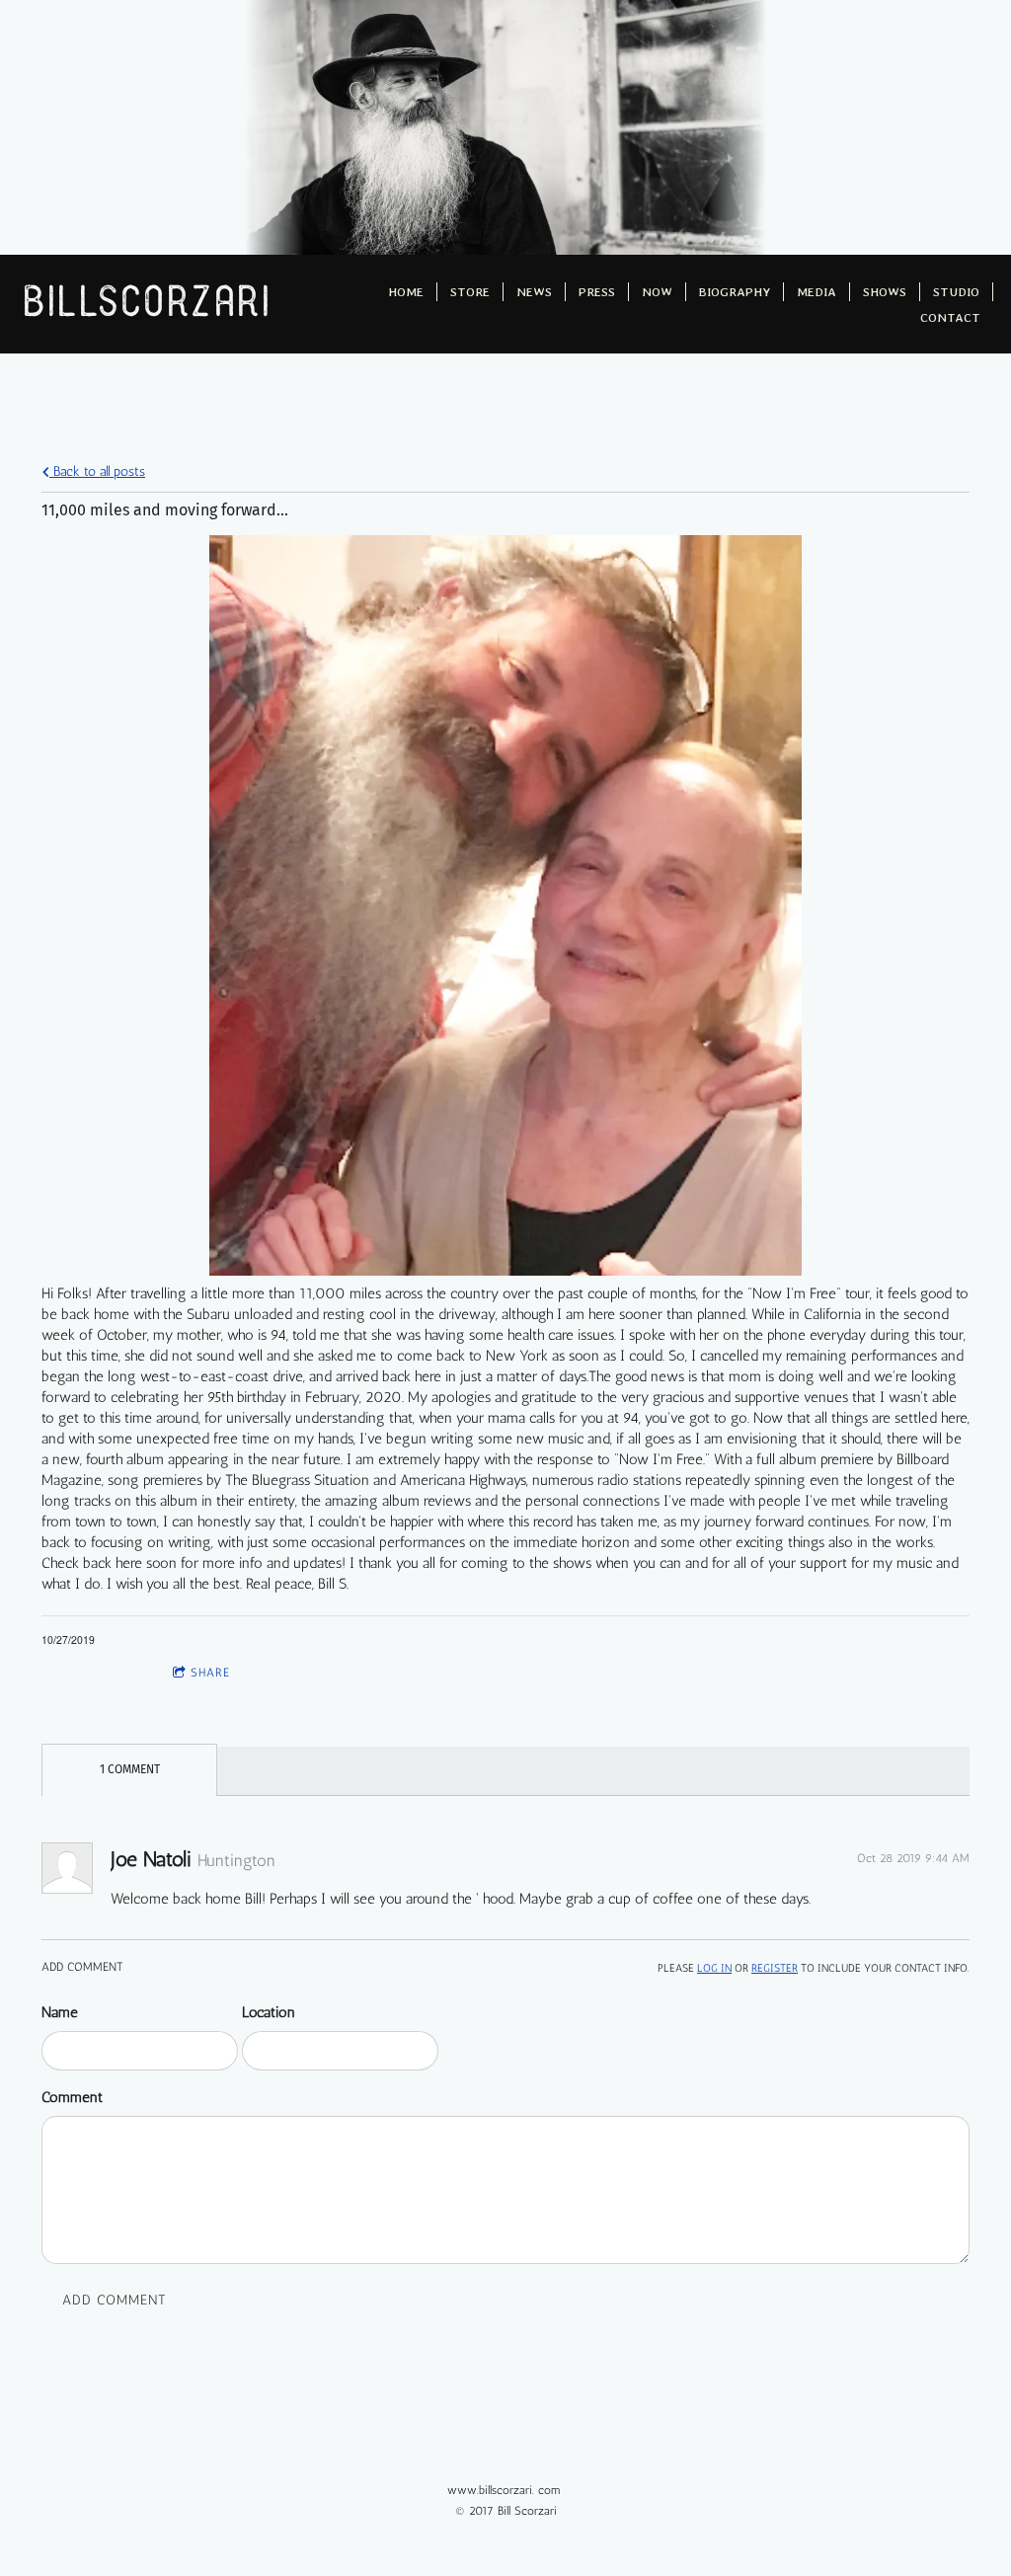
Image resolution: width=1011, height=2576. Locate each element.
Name (60, 2012)
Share (210, 1673)
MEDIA (817, 292)
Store (470, 292)
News (534, 292)
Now (657, 292)
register (775, 1968)
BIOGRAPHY (735, 292)
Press (597, 292)
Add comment (115, 2300)
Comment (72, 2097)
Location (269, 2012)
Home (406, 292)
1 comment (100, 1673)
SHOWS (885, 292)
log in (714, 1968)
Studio (956, 292)
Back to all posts (97, 471)
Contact (950, 317)
